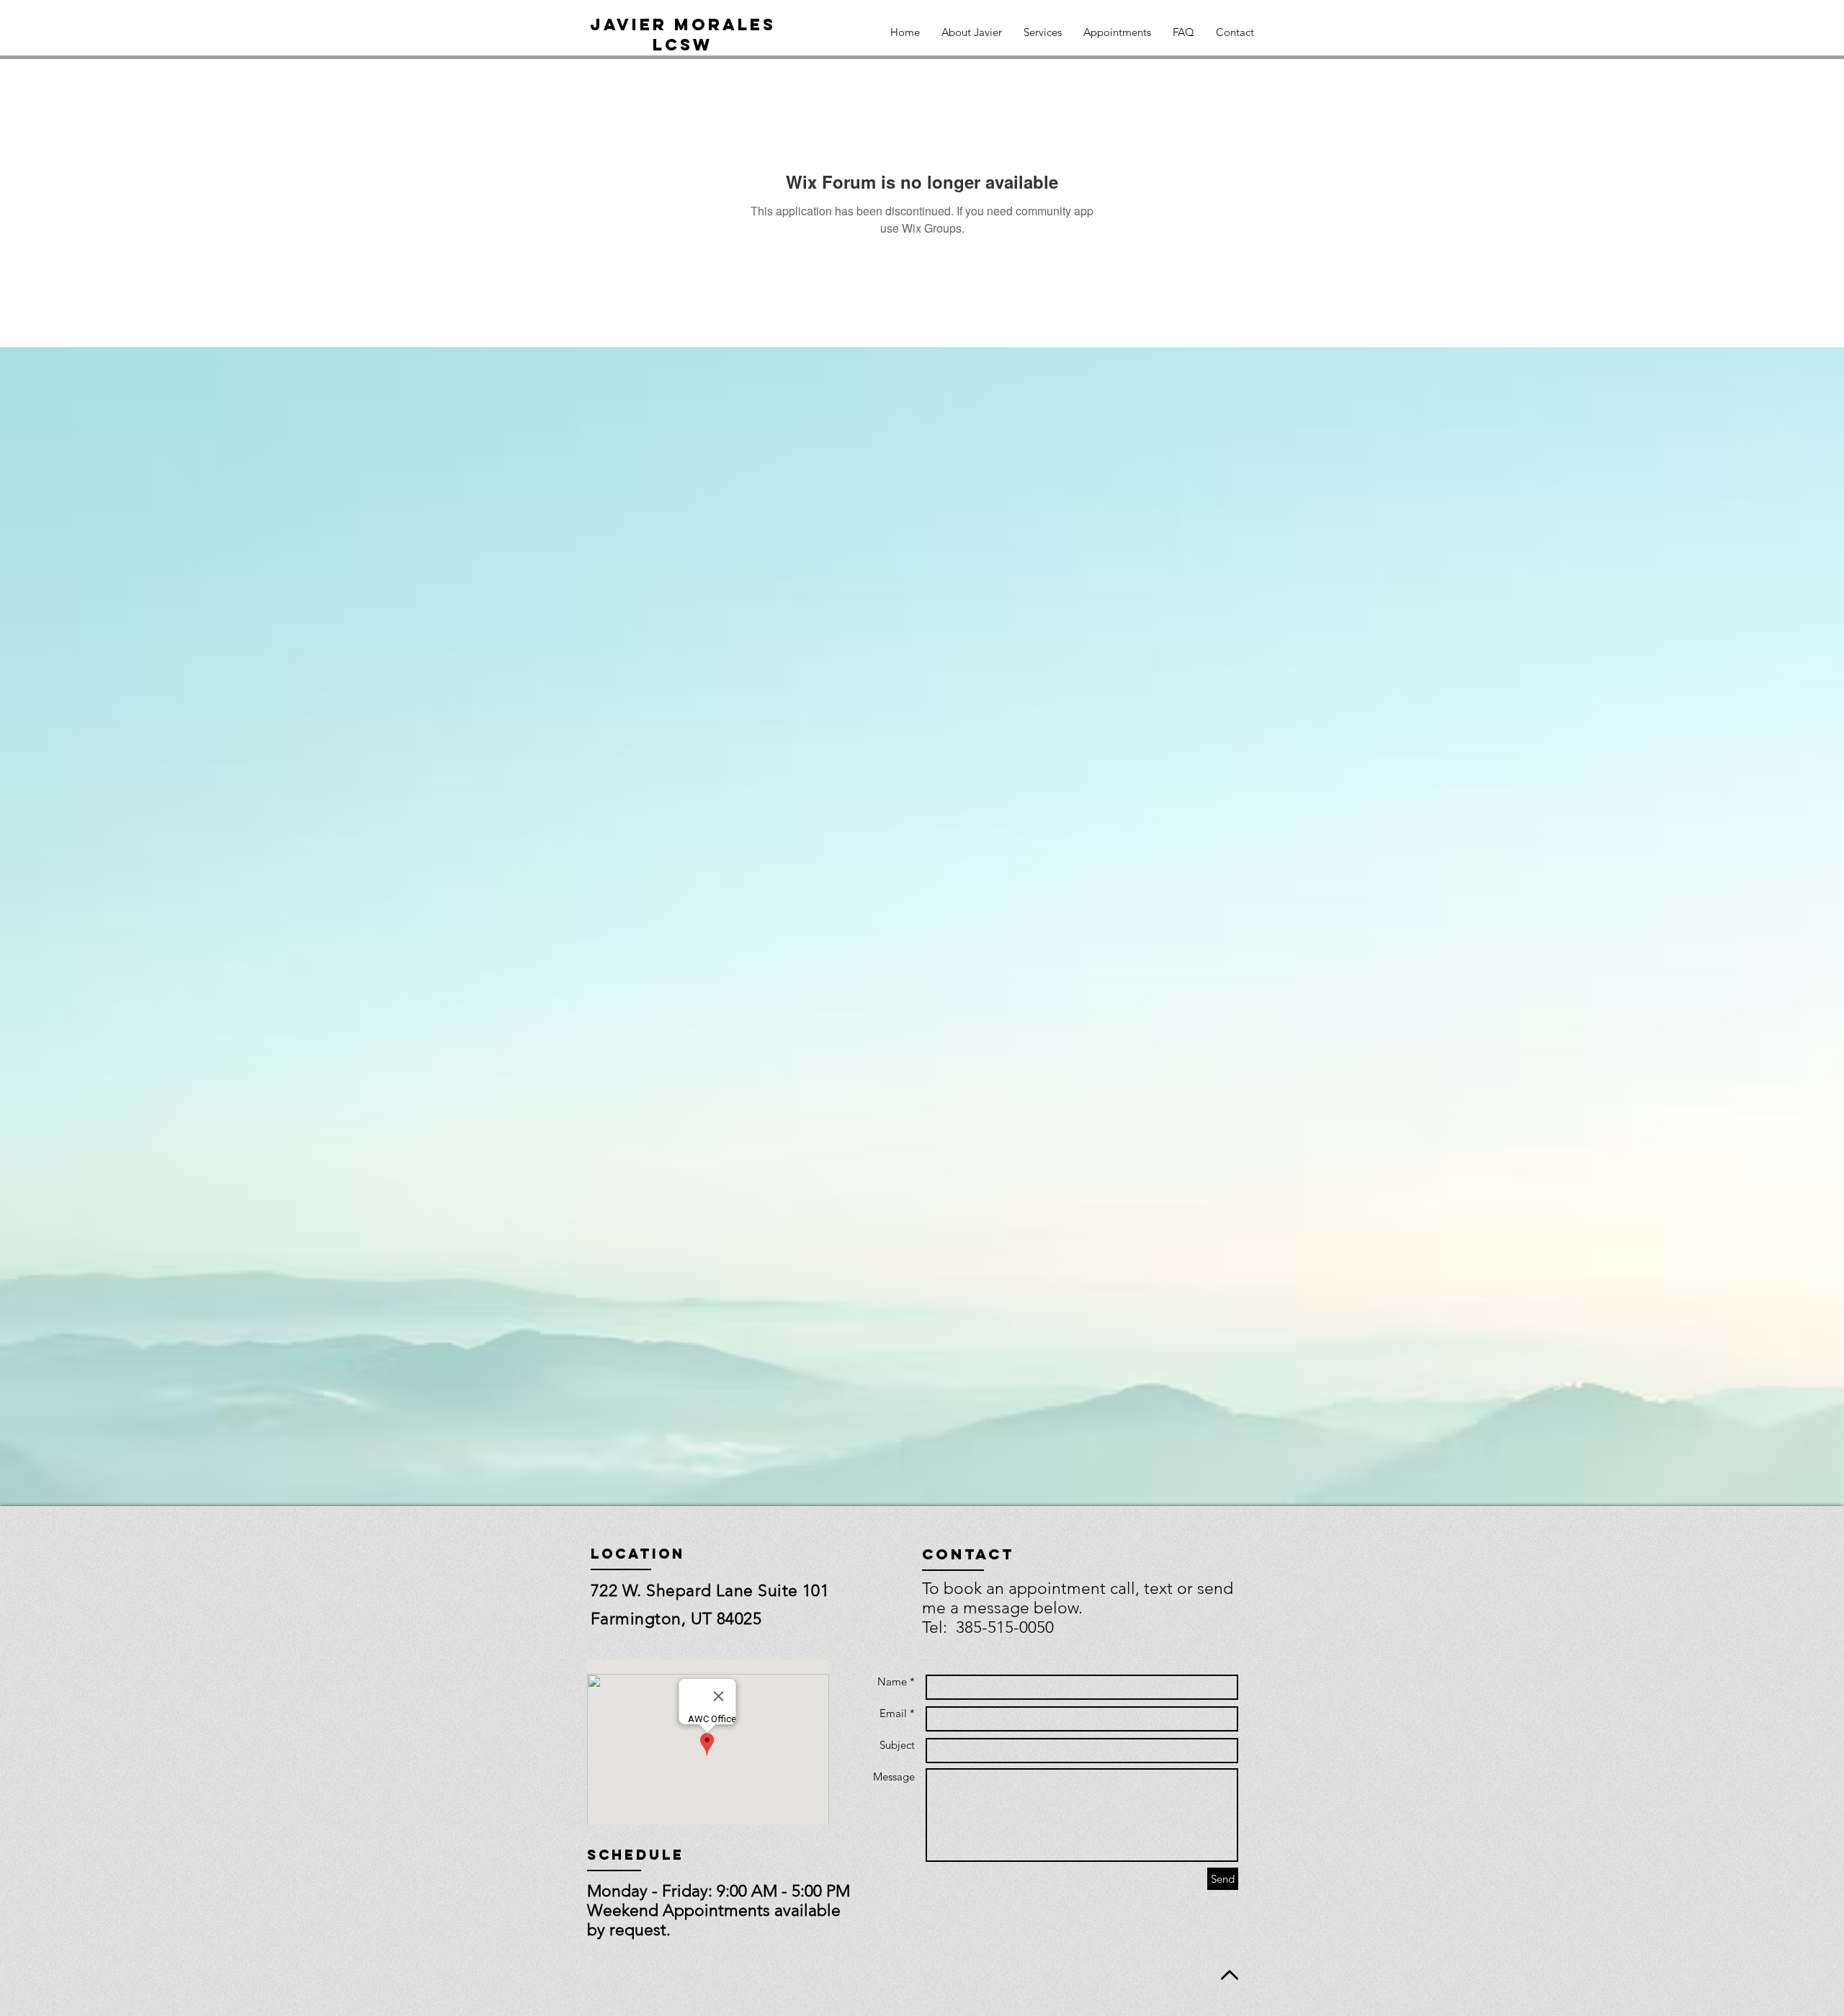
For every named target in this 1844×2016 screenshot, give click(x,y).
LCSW (683, 45)
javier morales (683, 24)
